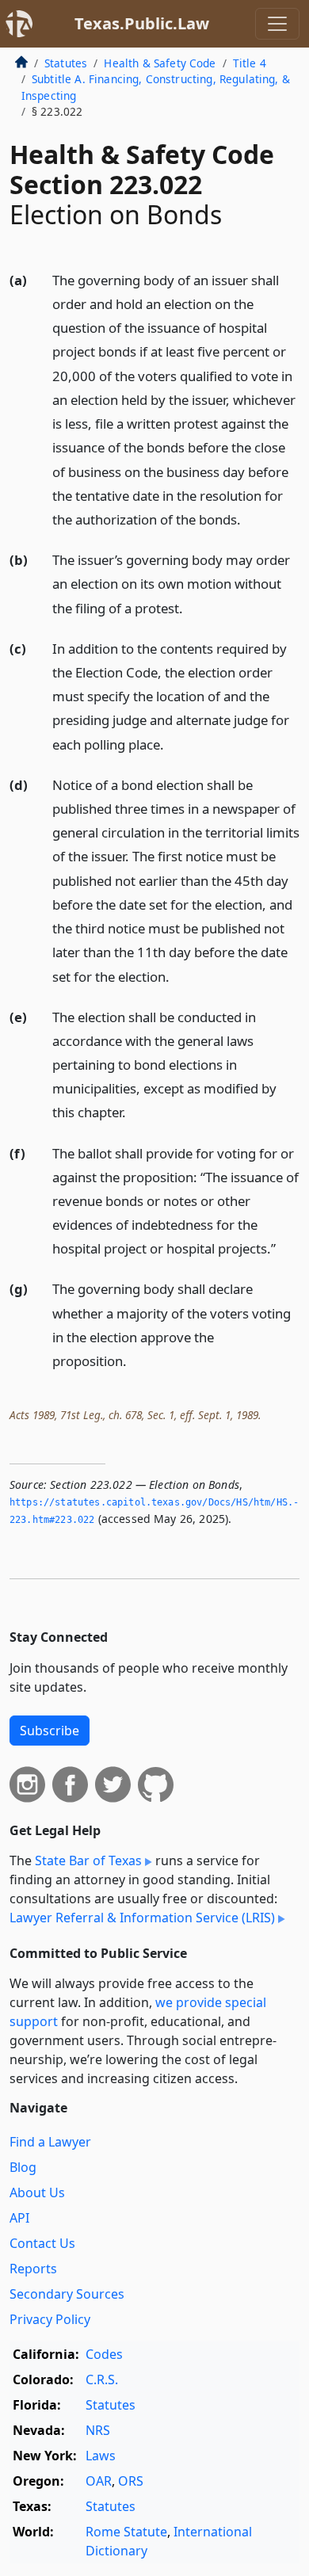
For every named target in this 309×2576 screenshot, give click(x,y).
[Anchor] (250, 519)
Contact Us (42, 2243)
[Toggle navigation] (277, 24)
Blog (23, 2167)
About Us (37, 2192)
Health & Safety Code (160, 63)
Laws (101, 2456)
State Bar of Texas (88, 1860)
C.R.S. (102, 2379)
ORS (131, 2481)
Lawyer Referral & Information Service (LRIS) (142, 1918)
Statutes (66, 63)
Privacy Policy (50, 2319)
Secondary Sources (67, 2294)
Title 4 (250, 63)
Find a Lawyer (50, 2142)
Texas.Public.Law (142, 23)
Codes (104, 2354)
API (19, 2218)
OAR (99, 2481)
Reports (33, 2269)
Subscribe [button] (50, 1731)
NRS (98, 2430)
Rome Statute (126, 2532)
